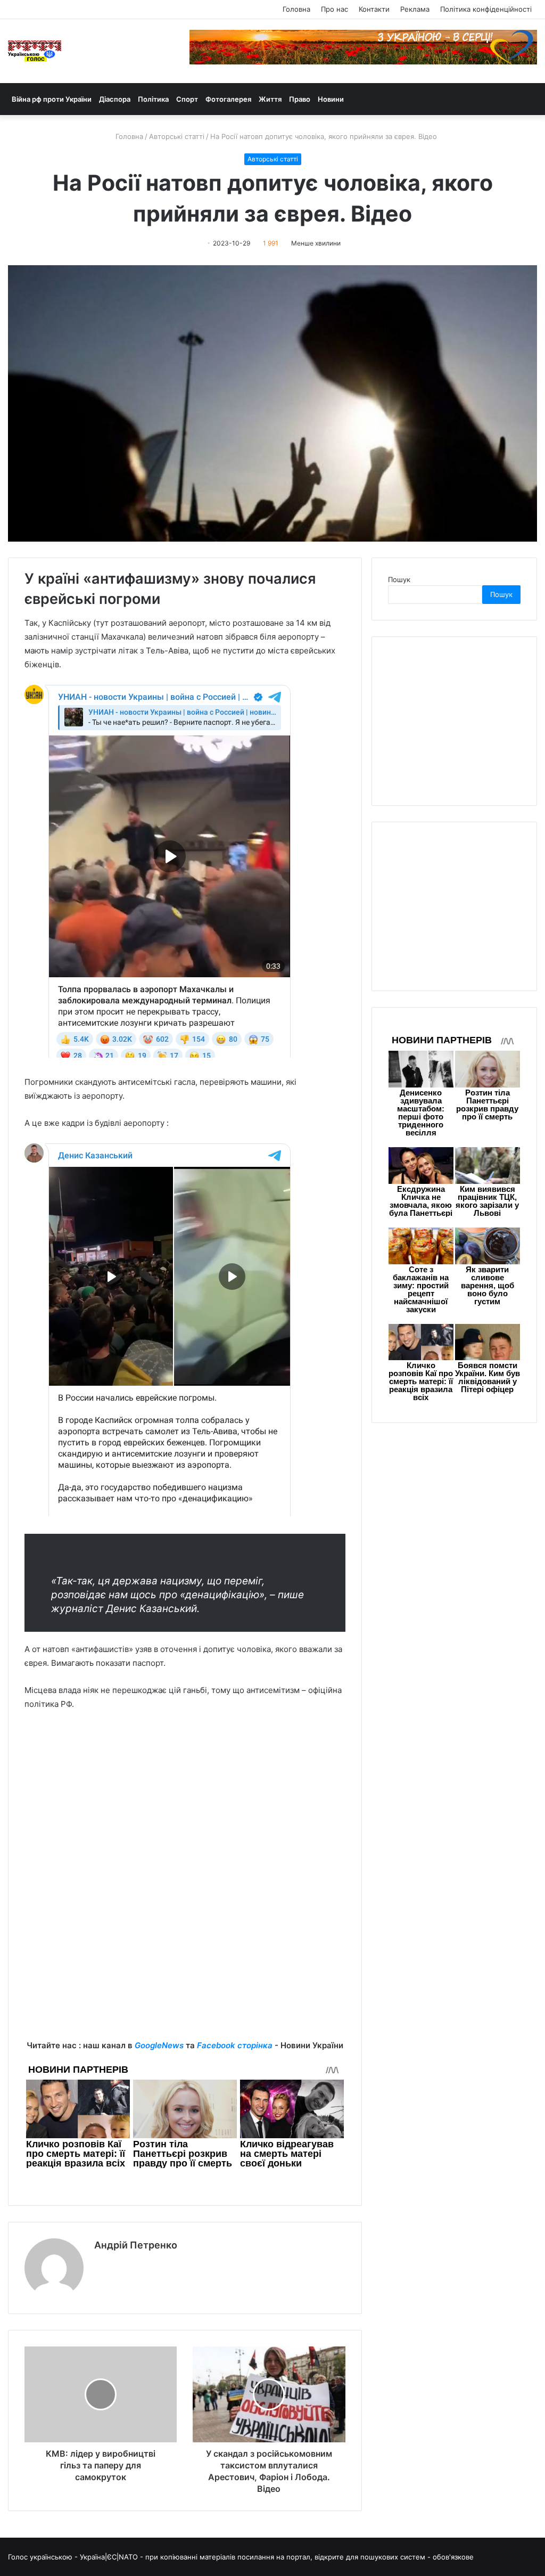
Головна (296, 9)
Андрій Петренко (136, 2245)
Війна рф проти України (52, 99)
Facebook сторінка (235, 2045)
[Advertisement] (185, 1799)
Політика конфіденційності (486, 9)
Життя (270, 99)
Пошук (399, 579)
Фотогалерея (228, 99)
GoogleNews (159, 2045)
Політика (153, 99)
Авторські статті (177, 136)
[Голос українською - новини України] (35, 51)
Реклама (415, 9)
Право (300, 99)
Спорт (187, 99)
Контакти (374, 9)
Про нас (335, 9)
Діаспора (115, 99)
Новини (331, 99)
